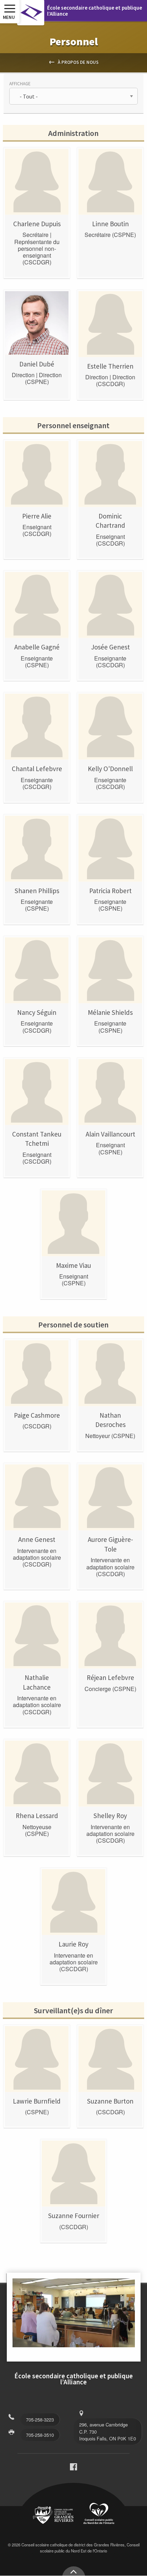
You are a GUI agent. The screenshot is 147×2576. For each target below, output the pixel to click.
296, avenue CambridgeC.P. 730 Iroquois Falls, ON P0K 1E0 (108, 2431)
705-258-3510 (40, 2435)
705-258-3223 (40, 2420)
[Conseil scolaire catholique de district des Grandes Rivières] (53, 2516)
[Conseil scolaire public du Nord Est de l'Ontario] (99, 2514)
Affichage (20, 83)
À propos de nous (78, 62)
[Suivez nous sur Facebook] (73, 2468)
